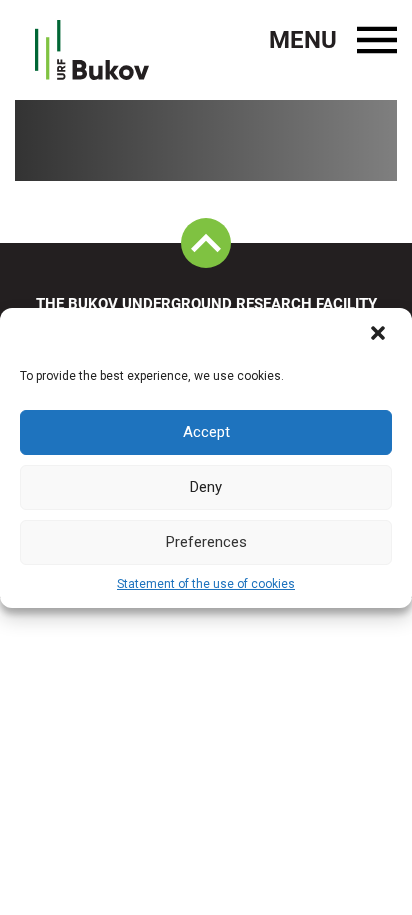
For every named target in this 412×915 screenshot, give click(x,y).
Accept (206, 432)
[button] (380, 335)
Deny (206, 487)
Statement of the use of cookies (206, 584)
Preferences (206, 542)
